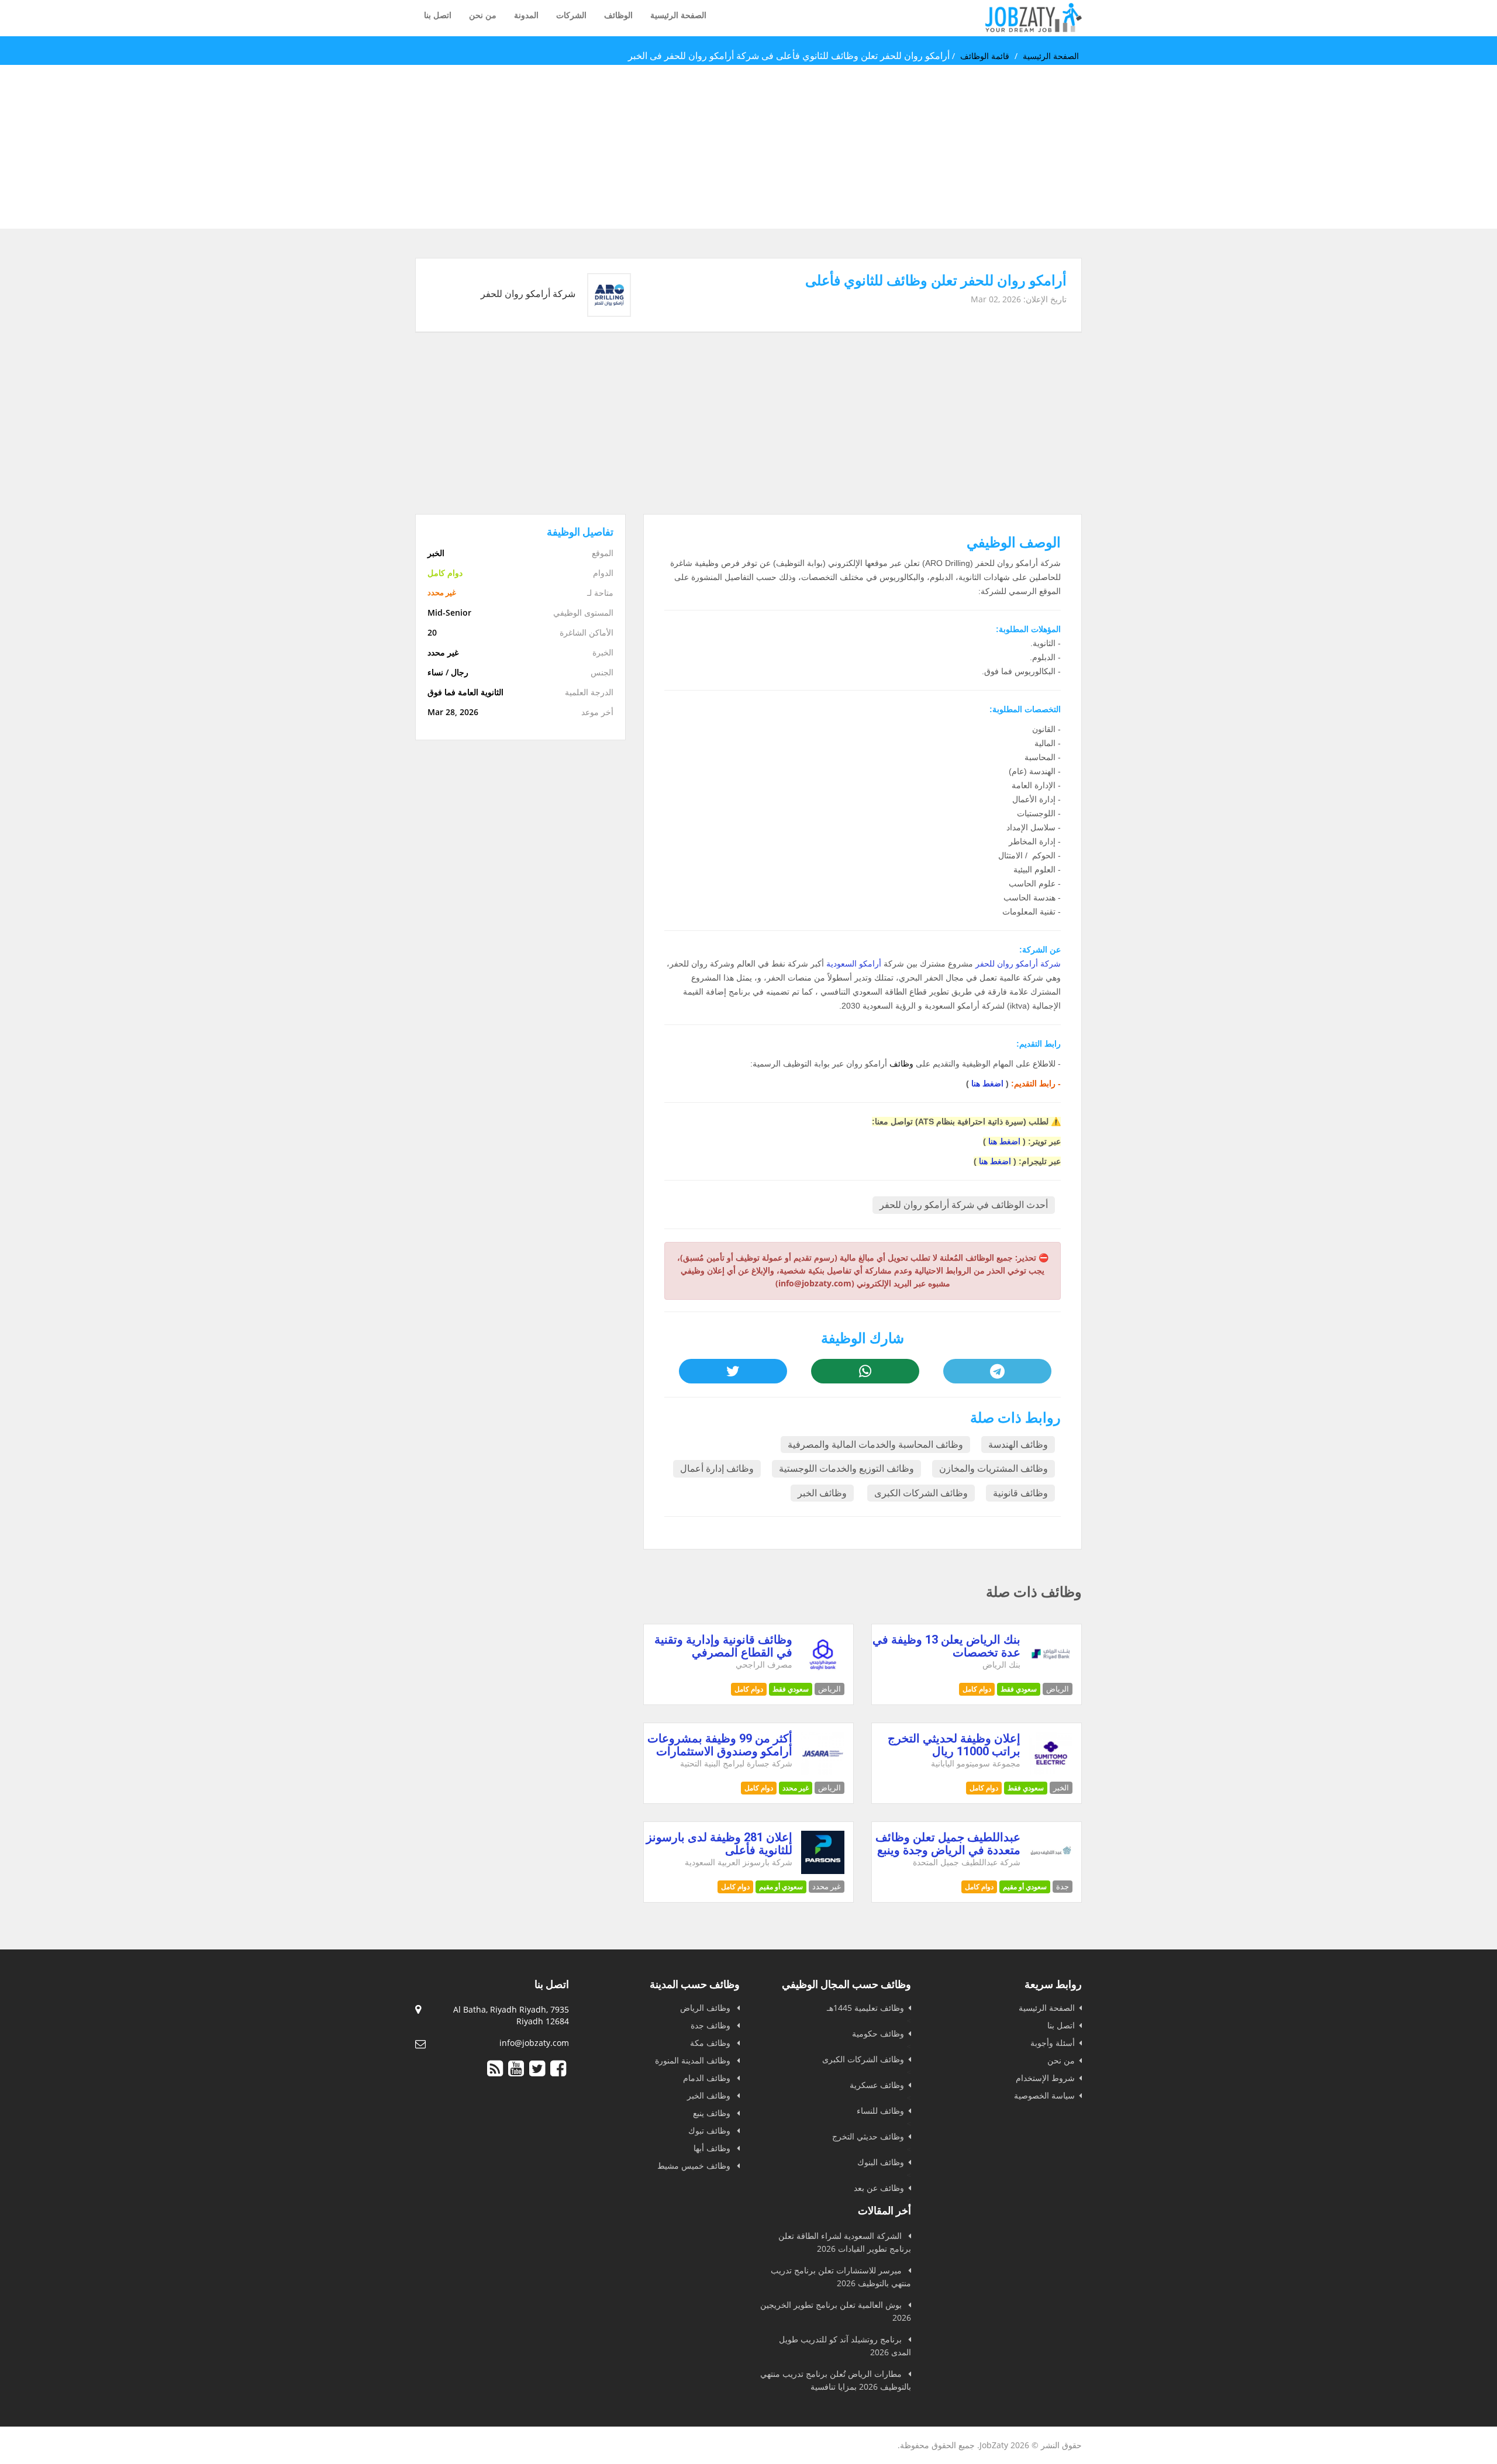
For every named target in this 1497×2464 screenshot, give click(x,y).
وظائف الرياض (706, 2008)
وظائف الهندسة (1018, 1445)
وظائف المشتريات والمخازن (994, 1469)
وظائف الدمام (708, 2078)
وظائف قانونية (1020, 1493)
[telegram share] (997, 1371)
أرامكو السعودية (854, 964)
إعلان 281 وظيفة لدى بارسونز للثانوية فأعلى (719, 1844)
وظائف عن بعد (879, 2188)
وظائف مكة (711, 2043)
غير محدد (796, 1788)
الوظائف (618, 15)
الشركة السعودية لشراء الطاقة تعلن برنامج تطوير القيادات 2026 (845, 2242)
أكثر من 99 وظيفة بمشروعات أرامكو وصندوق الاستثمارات (720, 1745)
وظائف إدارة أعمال (717, 1469)
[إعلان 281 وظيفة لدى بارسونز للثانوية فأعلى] (823, 1871)
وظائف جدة (712, 2025)
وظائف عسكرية (877, 2085)
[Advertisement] (1146, 147)
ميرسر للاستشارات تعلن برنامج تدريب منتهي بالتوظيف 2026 (841, 2277)
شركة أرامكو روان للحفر (1018, 964)
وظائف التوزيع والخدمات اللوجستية (846, 1469)
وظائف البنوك (881, 2162)
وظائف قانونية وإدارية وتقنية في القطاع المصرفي (723, 1646)
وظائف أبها (713, 2148)
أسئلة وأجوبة (1053, 2043)
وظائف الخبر (822, 1493)
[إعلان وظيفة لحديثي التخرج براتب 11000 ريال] (1051, 1772)
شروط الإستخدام (1045, 2078)
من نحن (483, 15)
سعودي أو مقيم (1025, 1887)
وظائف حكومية (878, 2033)
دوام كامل (977, 1689)
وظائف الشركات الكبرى (921, 1493)
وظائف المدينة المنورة (694, 2060)
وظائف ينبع (713, 2113)
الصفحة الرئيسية (678, 15)
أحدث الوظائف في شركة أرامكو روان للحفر (964, 1205)
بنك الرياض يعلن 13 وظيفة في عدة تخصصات (946, 1646)
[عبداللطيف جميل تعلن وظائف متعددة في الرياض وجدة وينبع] (1051, 1871)
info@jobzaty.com (534, 2043)
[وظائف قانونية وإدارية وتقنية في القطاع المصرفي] (823, 1673)
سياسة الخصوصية (1044, 2095)
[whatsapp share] (865, 1371)
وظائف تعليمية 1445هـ (865, 2008)
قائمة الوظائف (985, 56)
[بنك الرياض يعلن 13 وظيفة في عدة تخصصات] (1051, 1673)
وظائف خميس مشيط (695, 2166)
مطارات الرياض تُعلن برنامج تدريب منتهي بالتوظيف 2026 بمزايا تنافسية (836, 2380)
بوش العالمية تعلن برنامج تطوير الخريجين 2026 (836, 2311)
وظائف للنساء (880, 2111)
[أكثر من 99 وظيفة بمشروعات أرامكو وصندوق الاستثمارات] (823, 1772)
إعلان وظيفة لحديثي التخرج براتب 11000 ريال (954, 1745)
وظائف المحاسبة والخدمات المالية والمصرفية (875, 1445)
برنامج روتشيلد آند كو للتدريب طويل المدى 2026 (845, 2346)
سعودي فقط (1019, 1689)
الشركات (571, 15)
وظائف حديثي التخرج (868, 2136)
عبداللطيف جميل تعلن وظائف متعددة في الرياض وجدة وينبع (948, 1844)
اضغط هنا (987, 1083)
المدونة (526, 15)
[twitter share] (733, 1371)
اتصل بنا (438, 15)
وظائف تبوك (710, 2130)
